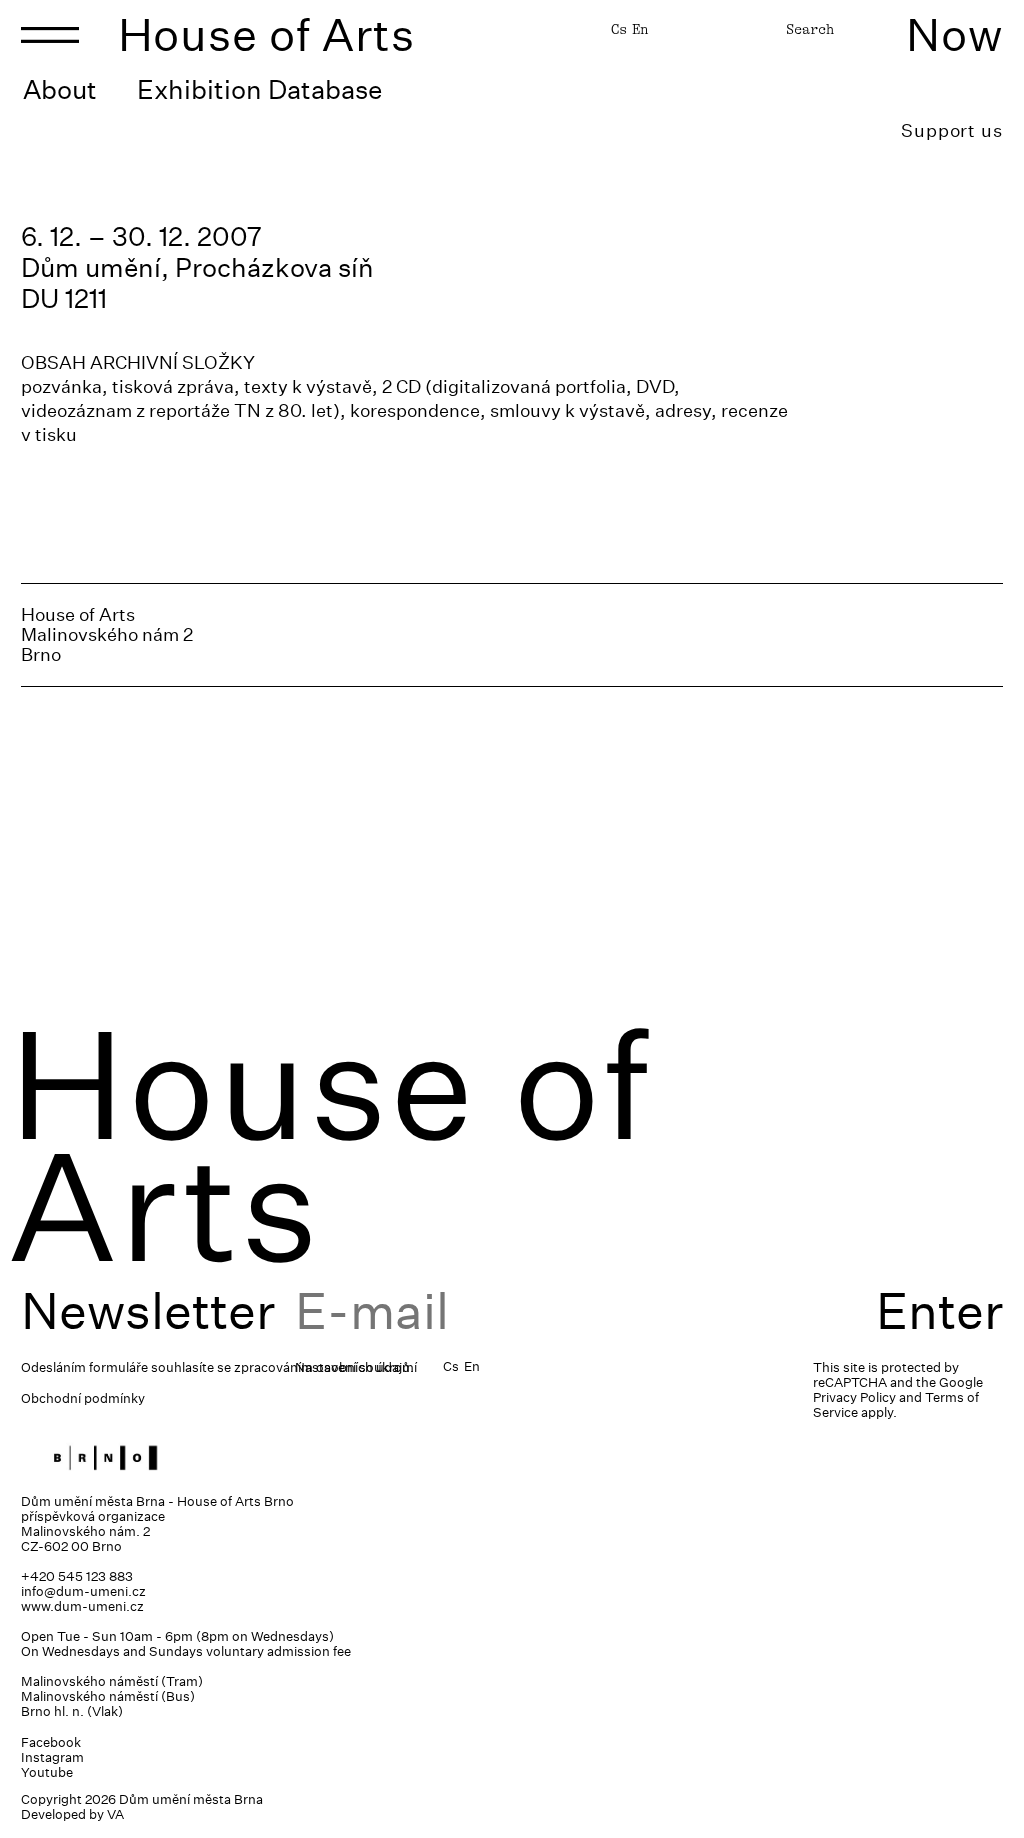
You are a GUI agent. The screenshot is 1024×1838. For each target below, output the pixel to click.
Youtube (47, 1772)
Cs (619, 29)
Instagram (52, 1757)
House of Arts (267, 34)
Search (810, 29)
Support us (952, 130)
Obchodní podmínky (83, 1398)
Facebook (51, 1742)
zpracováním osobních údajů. (324, 1367)
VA (115, 1814)
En (640, 29)
